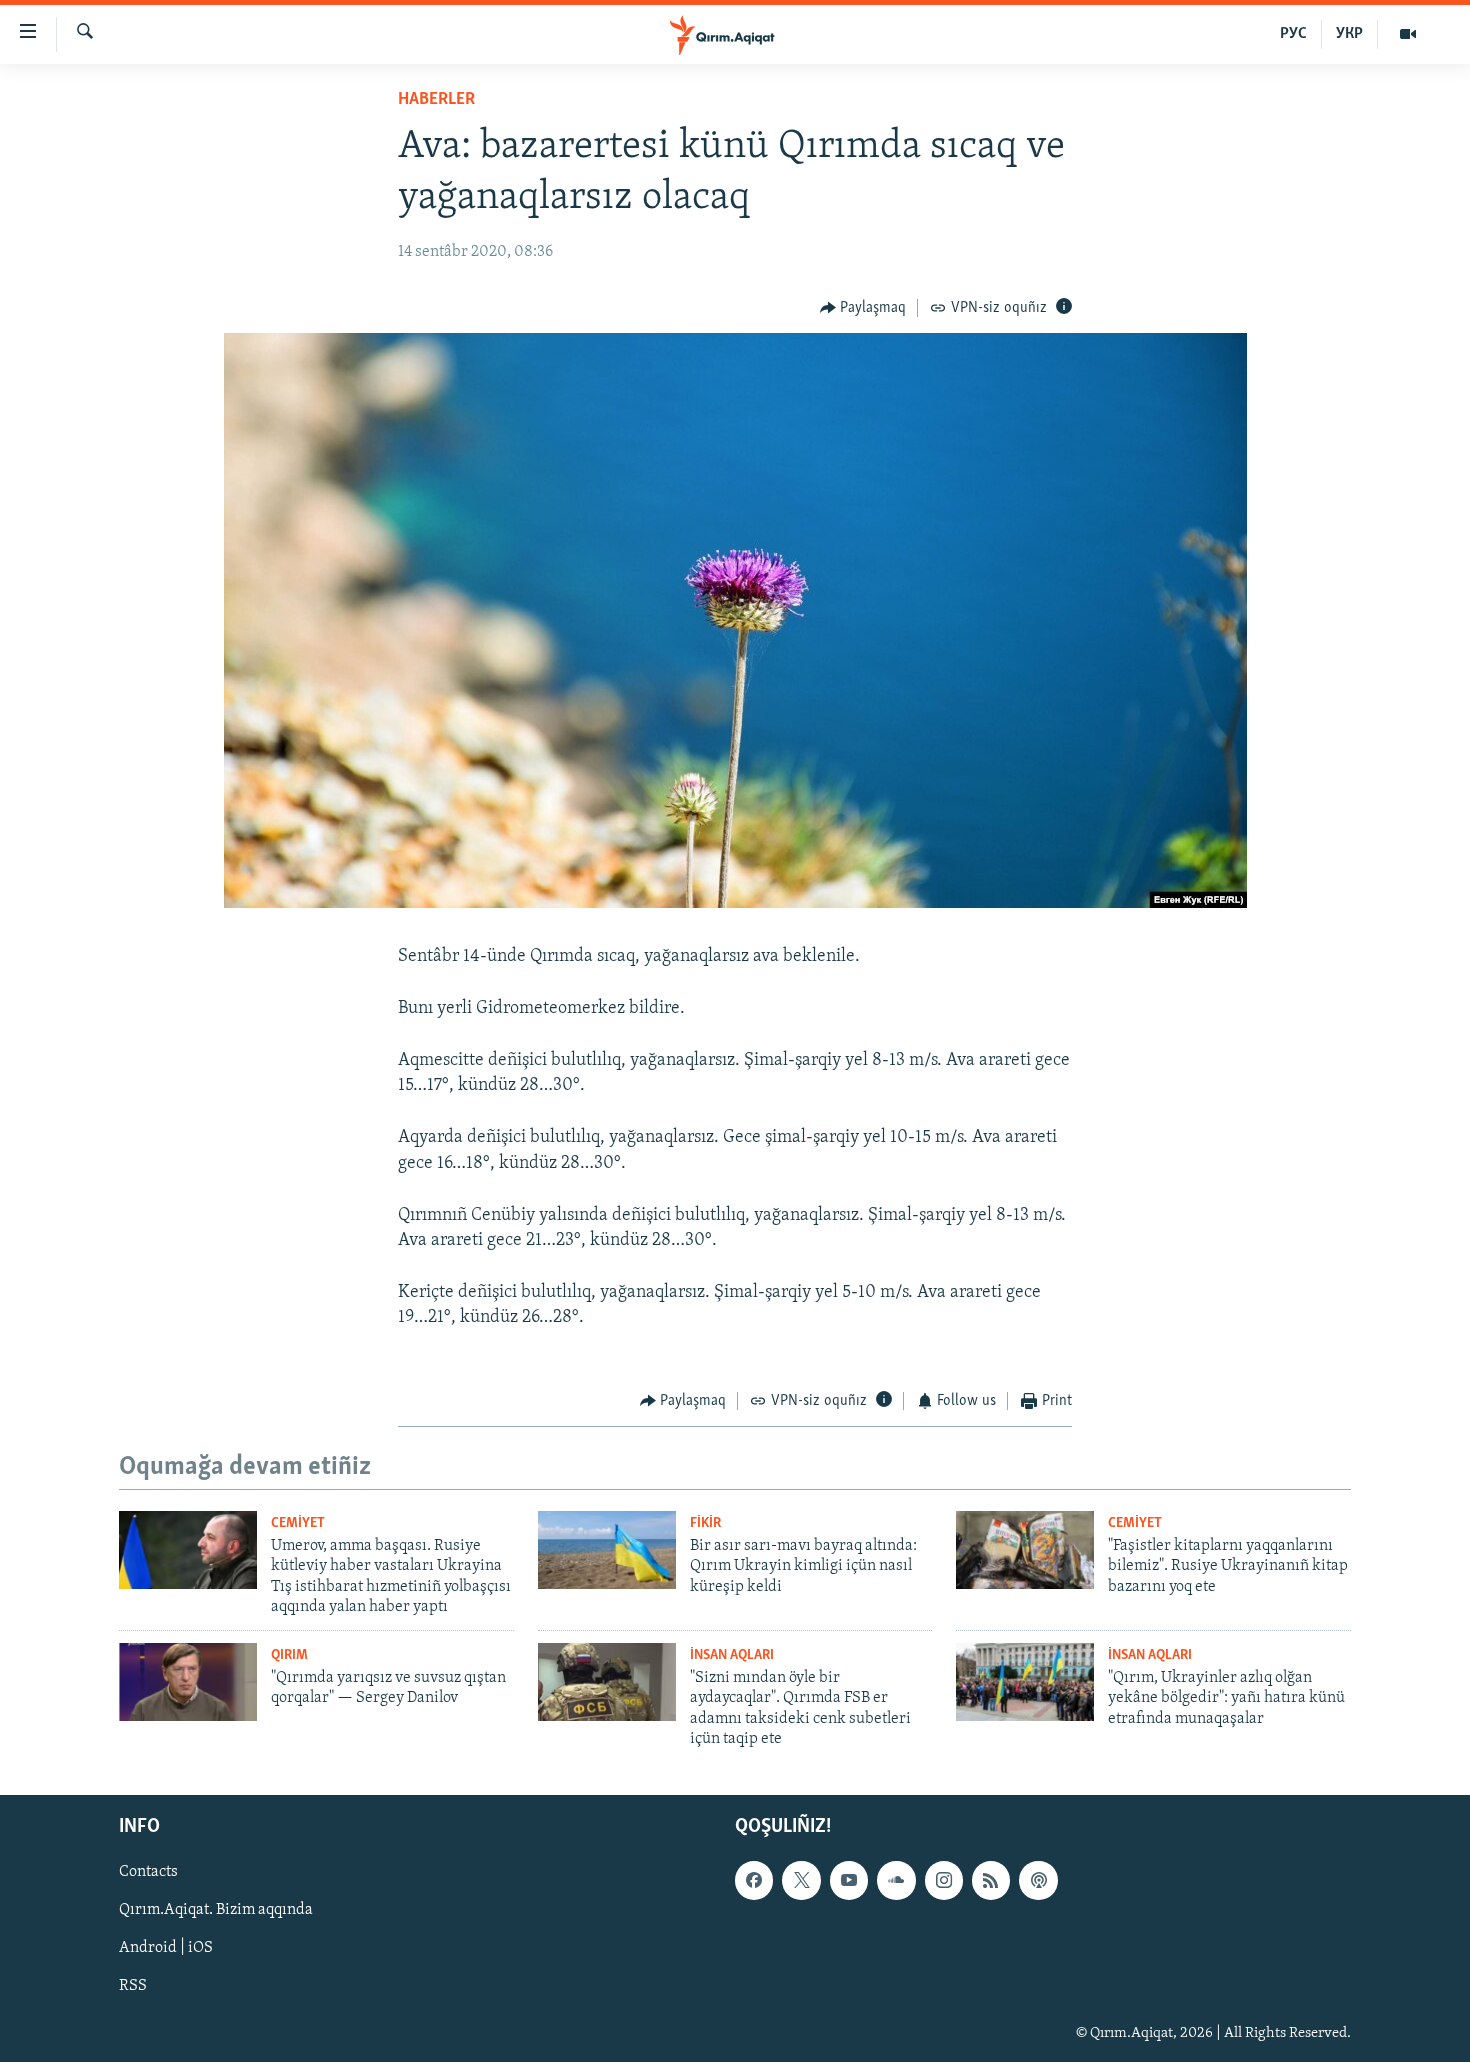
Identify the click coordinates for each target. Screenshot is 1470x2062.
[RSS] (991, 1881)
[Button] (863, 308)
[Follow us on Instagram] (944, 1881)
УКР (1349, 34)
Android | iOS (166, 1949)
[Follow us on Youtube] (849, 1881)
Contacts (148, 1873)
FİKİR (705, 1523)
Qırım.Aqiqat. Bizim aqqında (216, 1911)
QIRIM (289, 1655)
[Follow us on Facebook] (754, 1881)
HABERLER (436, 100)
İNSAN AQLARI (732, 1655)
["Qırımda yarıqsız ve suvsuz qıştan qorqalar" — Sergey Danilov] (188, 1682)
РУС (1293, 34)
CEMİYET (298, 1523)
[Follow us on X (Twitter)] (801, 1881)
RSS (133, 1987)
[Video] (1408, 34)
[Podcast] (1038, 1881)
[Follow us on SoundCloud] (896, 1881)
